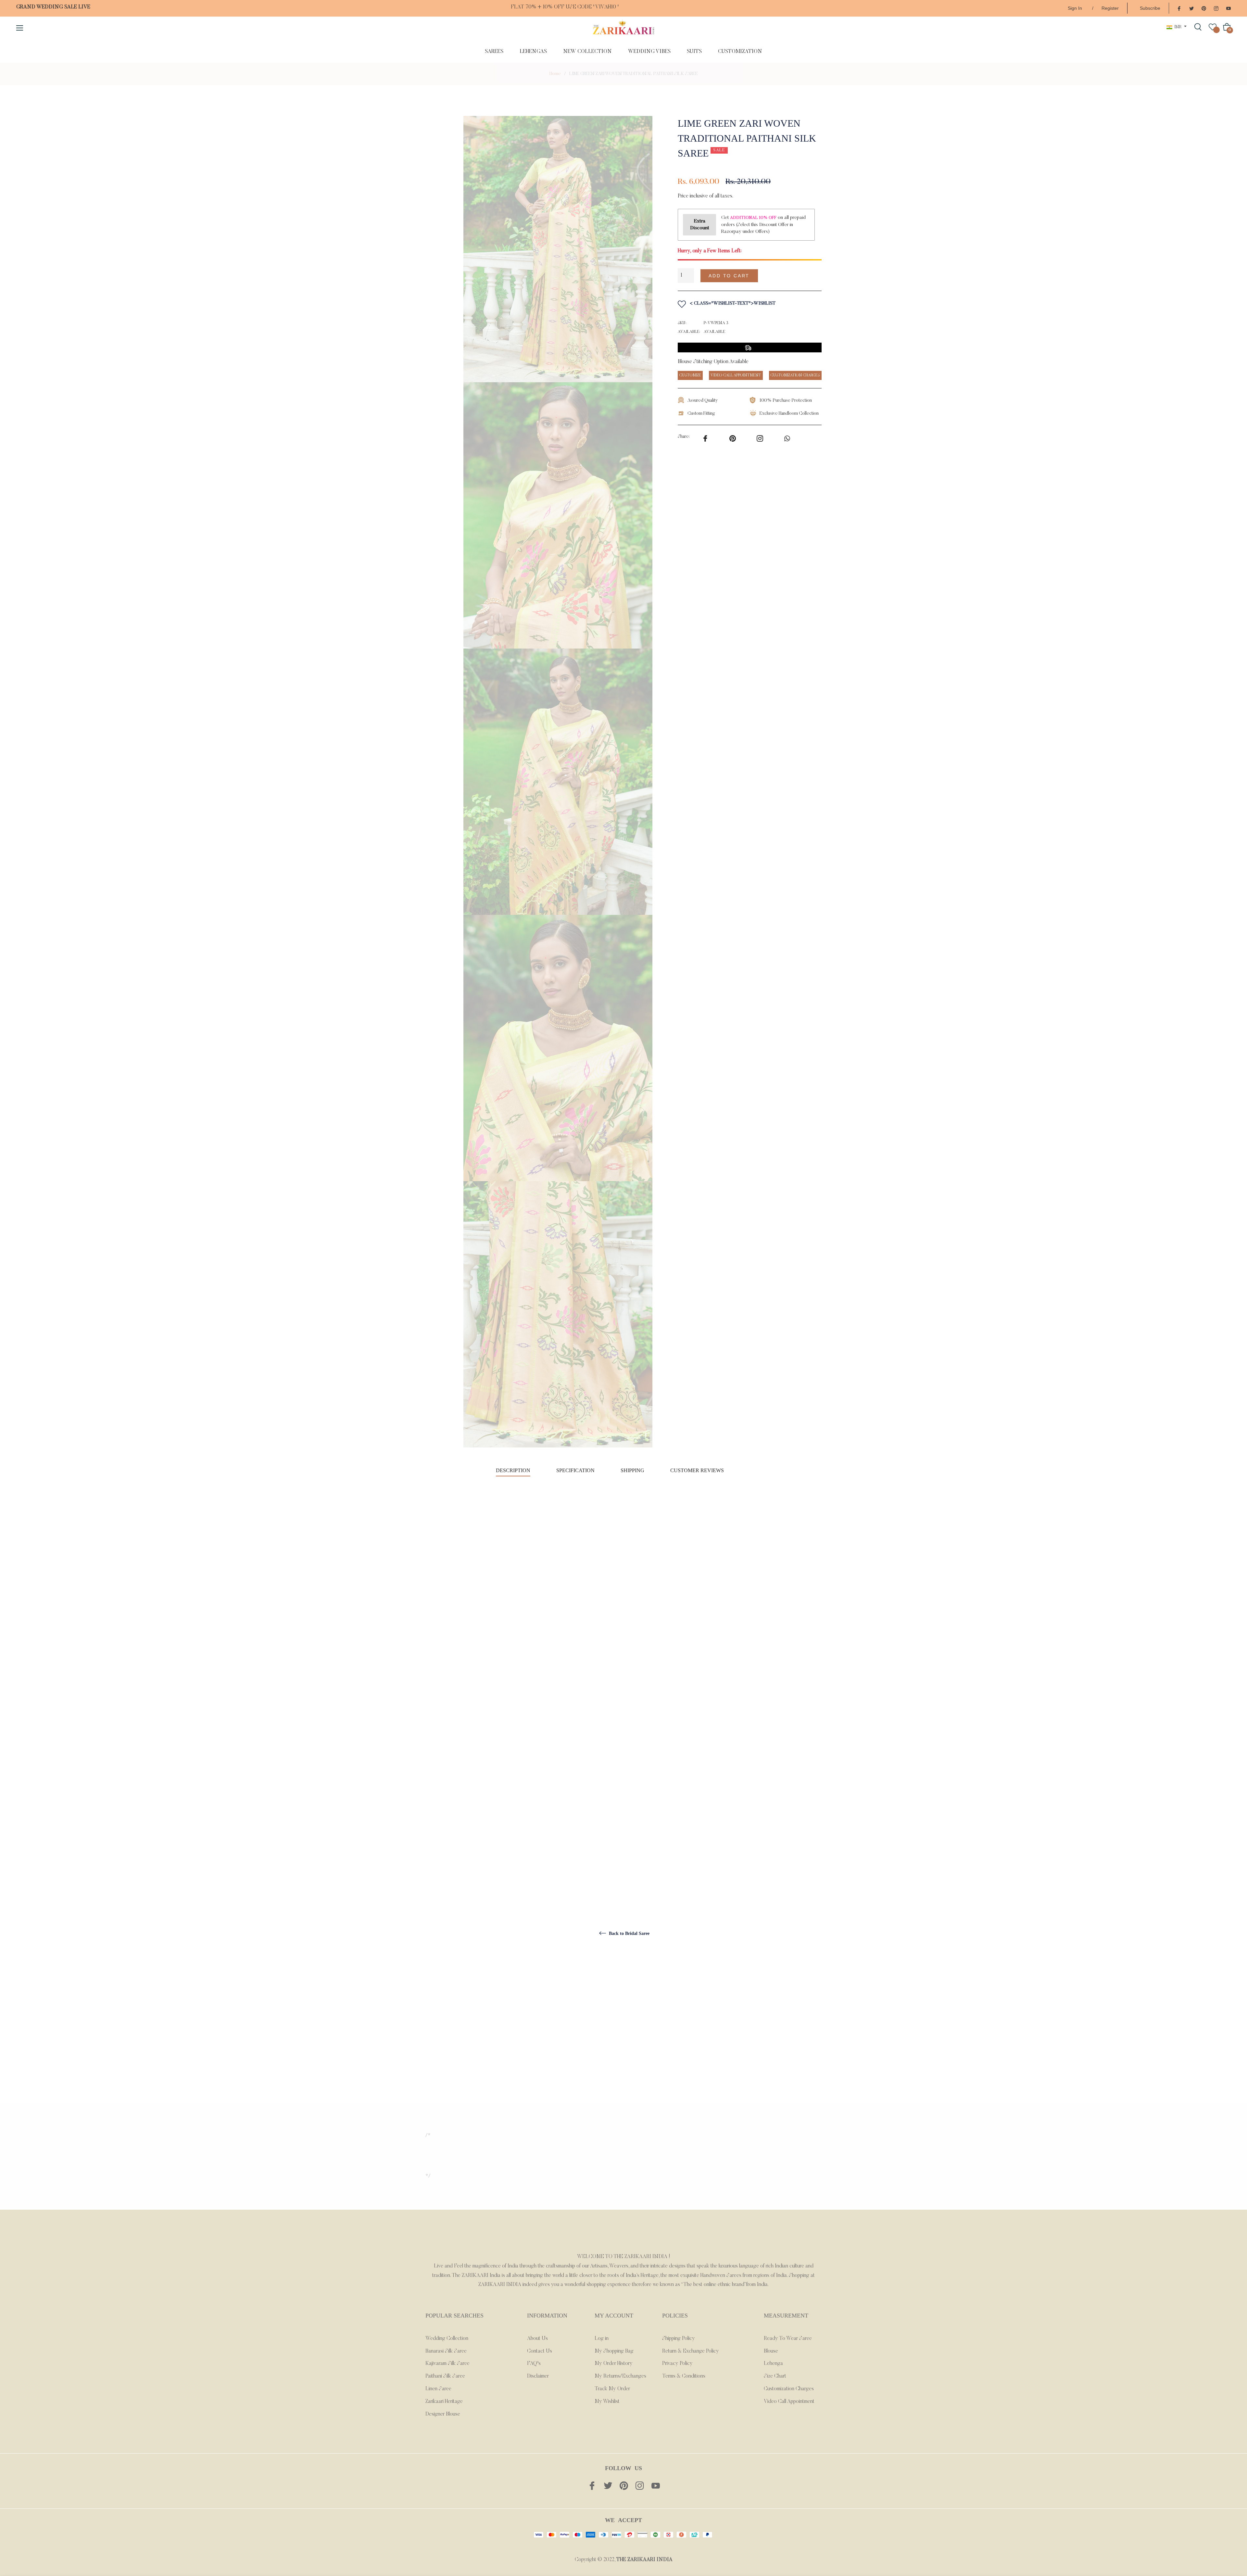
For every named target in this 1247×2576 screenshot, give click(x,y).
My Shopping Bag (614, 2351)
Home (555, 74)
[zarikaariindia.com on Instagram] (1216, 8)
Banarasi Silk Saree (446, 2351)
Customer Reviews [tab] (698, 1470)
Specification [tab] (575, 1470)
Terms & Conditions (684, 2376)
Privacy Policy (677, 2364)
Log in (602, 2339)
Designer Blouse (443, 2414)
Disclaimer (538, 2376)
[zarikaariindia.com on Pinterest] (1204, 8)
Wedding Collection (447, 2339)
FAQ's (534, 2364)
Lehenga (773, 2364)
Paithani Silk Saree (445, 2376)
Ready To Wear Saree (788, 2339)
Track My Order (612, 2389)
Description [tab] (513, 1470)
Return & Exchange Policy (691, 2351)
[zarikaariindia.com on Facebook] (1179, 8)
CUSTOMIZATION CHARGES (795, 375)
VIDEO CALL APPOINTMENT (736, 375)
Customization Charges (789, 2389)
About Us (537, 2339)
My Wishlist (607, 2402)
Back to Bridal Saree (629, 1933)
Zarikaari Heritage (444, 2402)
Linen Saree (438, 2389)
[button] (793, 276)
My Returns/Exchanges (620, 2376)
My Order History (614, 2364)
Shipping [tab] (632, 1470)
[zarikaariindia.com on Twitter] (1191, 8)
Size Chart (775, 2376)
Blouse (771, 2351)
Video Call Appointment (789, 2402)
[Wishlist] (1213, 27)
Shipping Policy (679, 2339)
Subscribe (1150, 8)
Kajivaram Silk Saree (447, 2364)
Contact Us (540, 2351)
